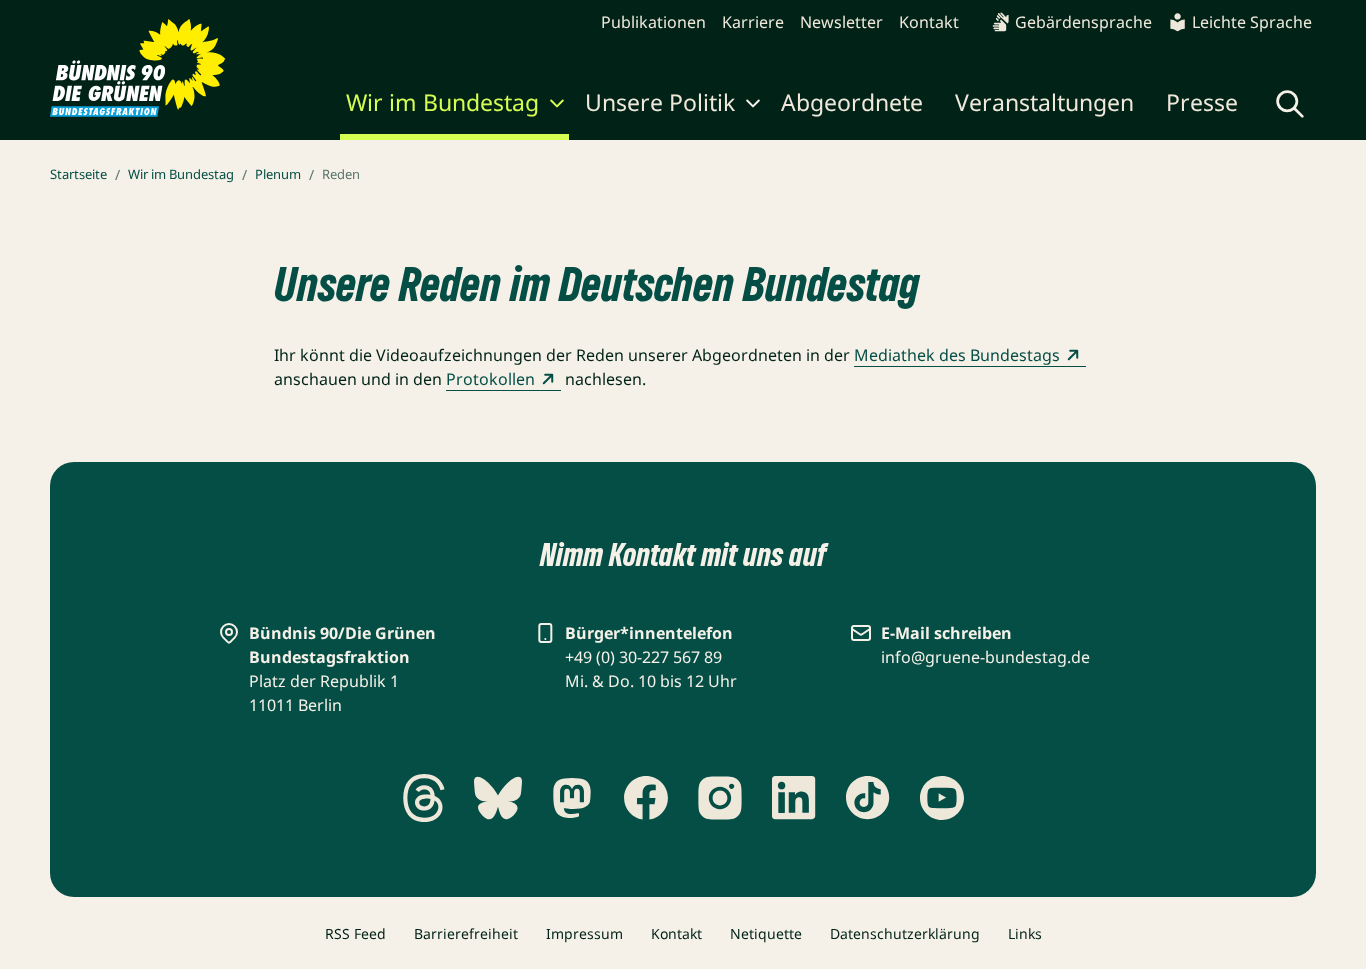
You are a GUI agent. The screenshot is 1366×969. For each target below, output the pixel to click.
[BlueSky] (498, 798)
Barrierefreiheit (466, 933)
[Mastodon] (572, 798)
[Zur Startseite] (138, 68)
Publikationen (653, 22)
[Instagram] (720, 798)
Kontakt (929, 22)
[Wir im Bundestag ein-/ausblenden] (557, 106)
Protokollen (490, 379)
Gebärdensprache (1083, 22)
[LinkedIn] (794, 798)
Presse (1202, 102)
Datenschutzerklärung (905, 933)
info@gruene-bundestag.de (985, 657)
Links (1025, 933)
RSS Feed (355, 933)
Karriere (753, 22)
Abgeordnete (852, 102)
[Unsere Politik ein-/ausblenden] (753, 106)
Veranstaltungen (1044, 102)
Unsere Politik (660, 102)
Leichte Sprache (1252, 22)
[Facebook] (646, 798)
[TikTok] (868, 798)
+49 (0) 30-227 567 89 (643, 657)
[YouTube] (942, 798)
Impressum (584, 933)
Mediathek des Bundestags (957, 355)
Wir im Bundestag (442, 102)
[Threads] (424, 798)
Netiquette (766, 933)
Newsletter (841, 22)
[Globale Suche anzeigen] (1290, 104)
